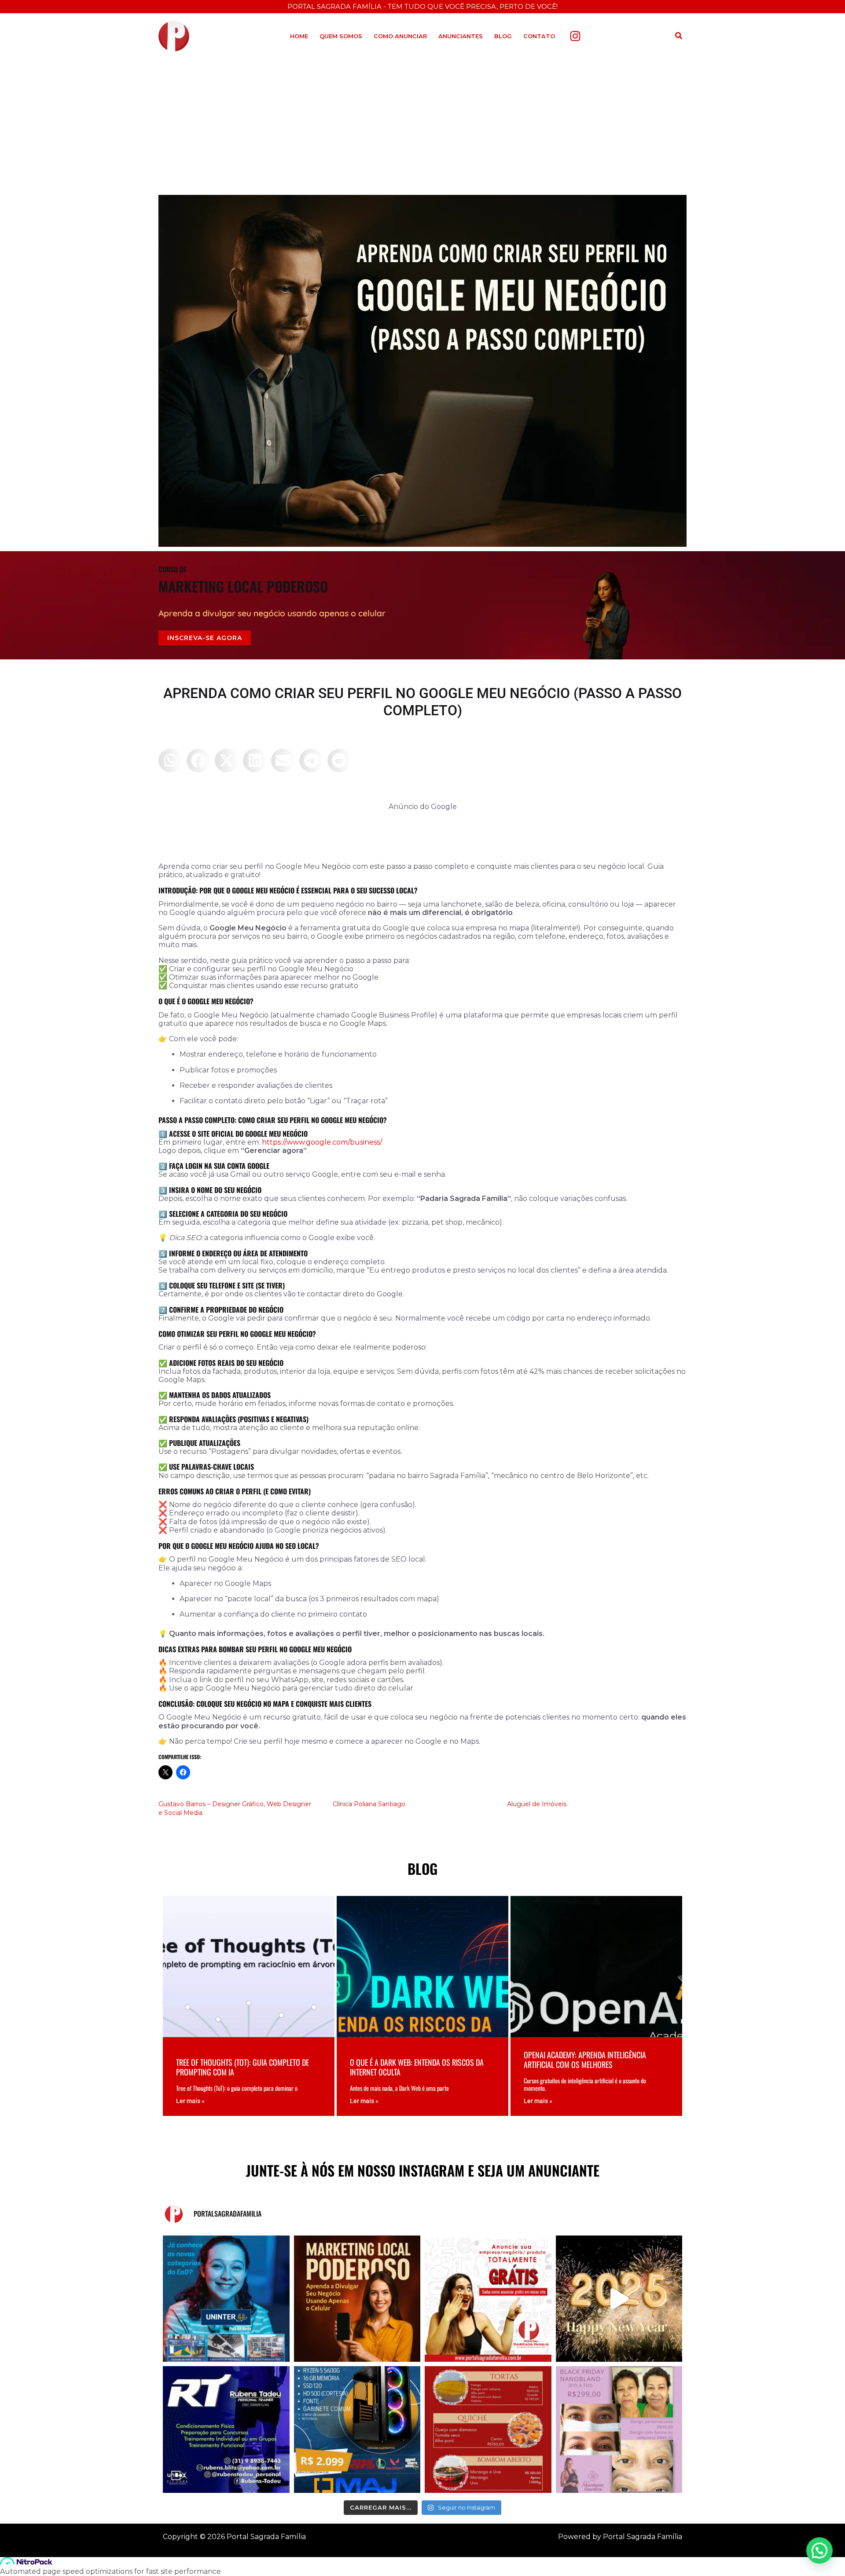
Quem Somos (341, 36)
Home (299, 36)
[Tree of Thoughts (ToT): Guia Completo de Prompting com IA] (249, 2006)
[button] (679, 36)
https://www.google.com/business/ (322, 1142)
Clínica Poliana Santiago (369, 1804)
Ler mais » (190, 2101)
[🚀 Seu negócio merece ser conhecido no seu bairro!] (357, 2299)
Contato (539, 36)
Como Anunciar (400, 36)
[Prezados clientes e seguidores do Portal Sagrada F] (619, 2299)
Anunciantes (461, 36)
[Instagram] (575, 36)
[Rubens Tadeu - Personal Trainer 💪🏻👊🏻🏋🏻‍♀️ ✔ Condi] (226, 2430)
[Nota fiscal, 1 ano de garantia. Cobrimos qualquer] (357, 2430)
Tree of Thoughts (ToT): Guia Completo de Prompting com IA (242, 2067)
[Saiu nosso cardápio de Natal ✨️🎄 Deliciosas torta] (488, 2430)
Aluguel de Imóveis (537, 1804)
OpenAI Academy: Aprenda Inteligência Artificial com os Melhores (585, 2060)
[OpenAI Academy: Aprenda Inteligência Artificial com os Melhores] (596, 2006)
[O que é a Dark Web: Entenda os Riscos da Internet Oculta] (422, 2006)
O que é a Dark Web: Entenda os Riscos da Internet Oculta (417, 2067)
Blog (503, 36)
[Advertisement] (422, 124)
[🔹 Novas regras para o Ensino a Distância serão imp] (226, 2299)
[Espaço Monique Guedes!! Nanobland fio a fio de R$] (619, 2430)
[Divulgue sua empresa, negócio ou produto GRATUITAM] (488, 2299)
